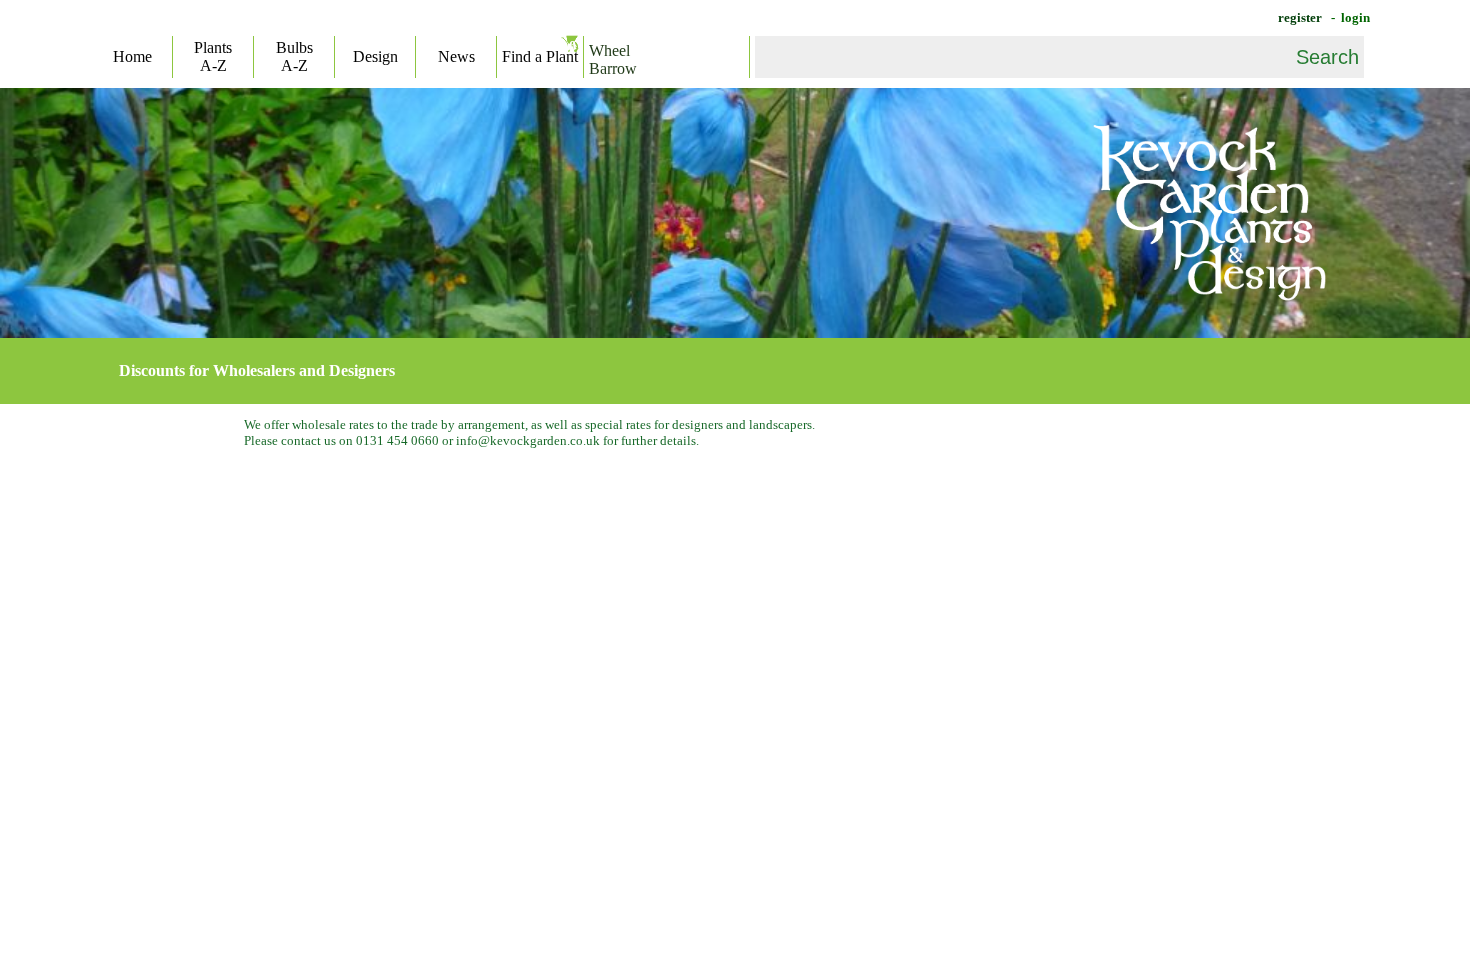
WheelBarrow (613, 59)
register (1298, 17)
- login (1349, 17)
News (456, 56)
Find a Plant (540, 56)
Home (132, 56)
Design (375, 56)
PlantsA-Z (213, 56)
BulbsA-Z (294, 56)
